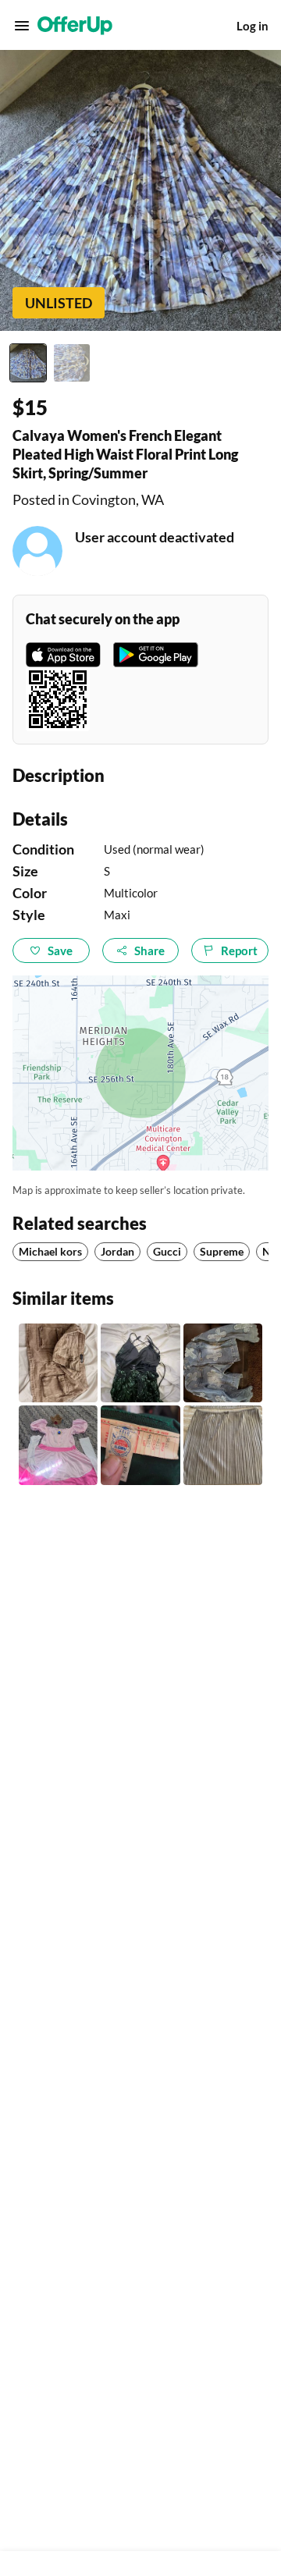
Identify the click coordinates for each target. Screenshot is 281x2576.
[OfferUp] (75, 26)
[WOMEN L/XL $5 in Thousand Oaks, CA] (223, 1363)
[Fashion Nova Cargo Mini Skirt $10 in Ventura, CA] (58, 1363)
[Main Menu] (22, 26)
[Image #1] (28, 363)
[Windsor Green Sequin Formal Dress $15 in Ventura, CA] (140, 1363)
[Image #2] (72, 363)
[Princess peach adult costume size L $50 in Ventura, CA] (58, 1445)
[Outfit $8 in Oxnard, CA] (223, 1445)
